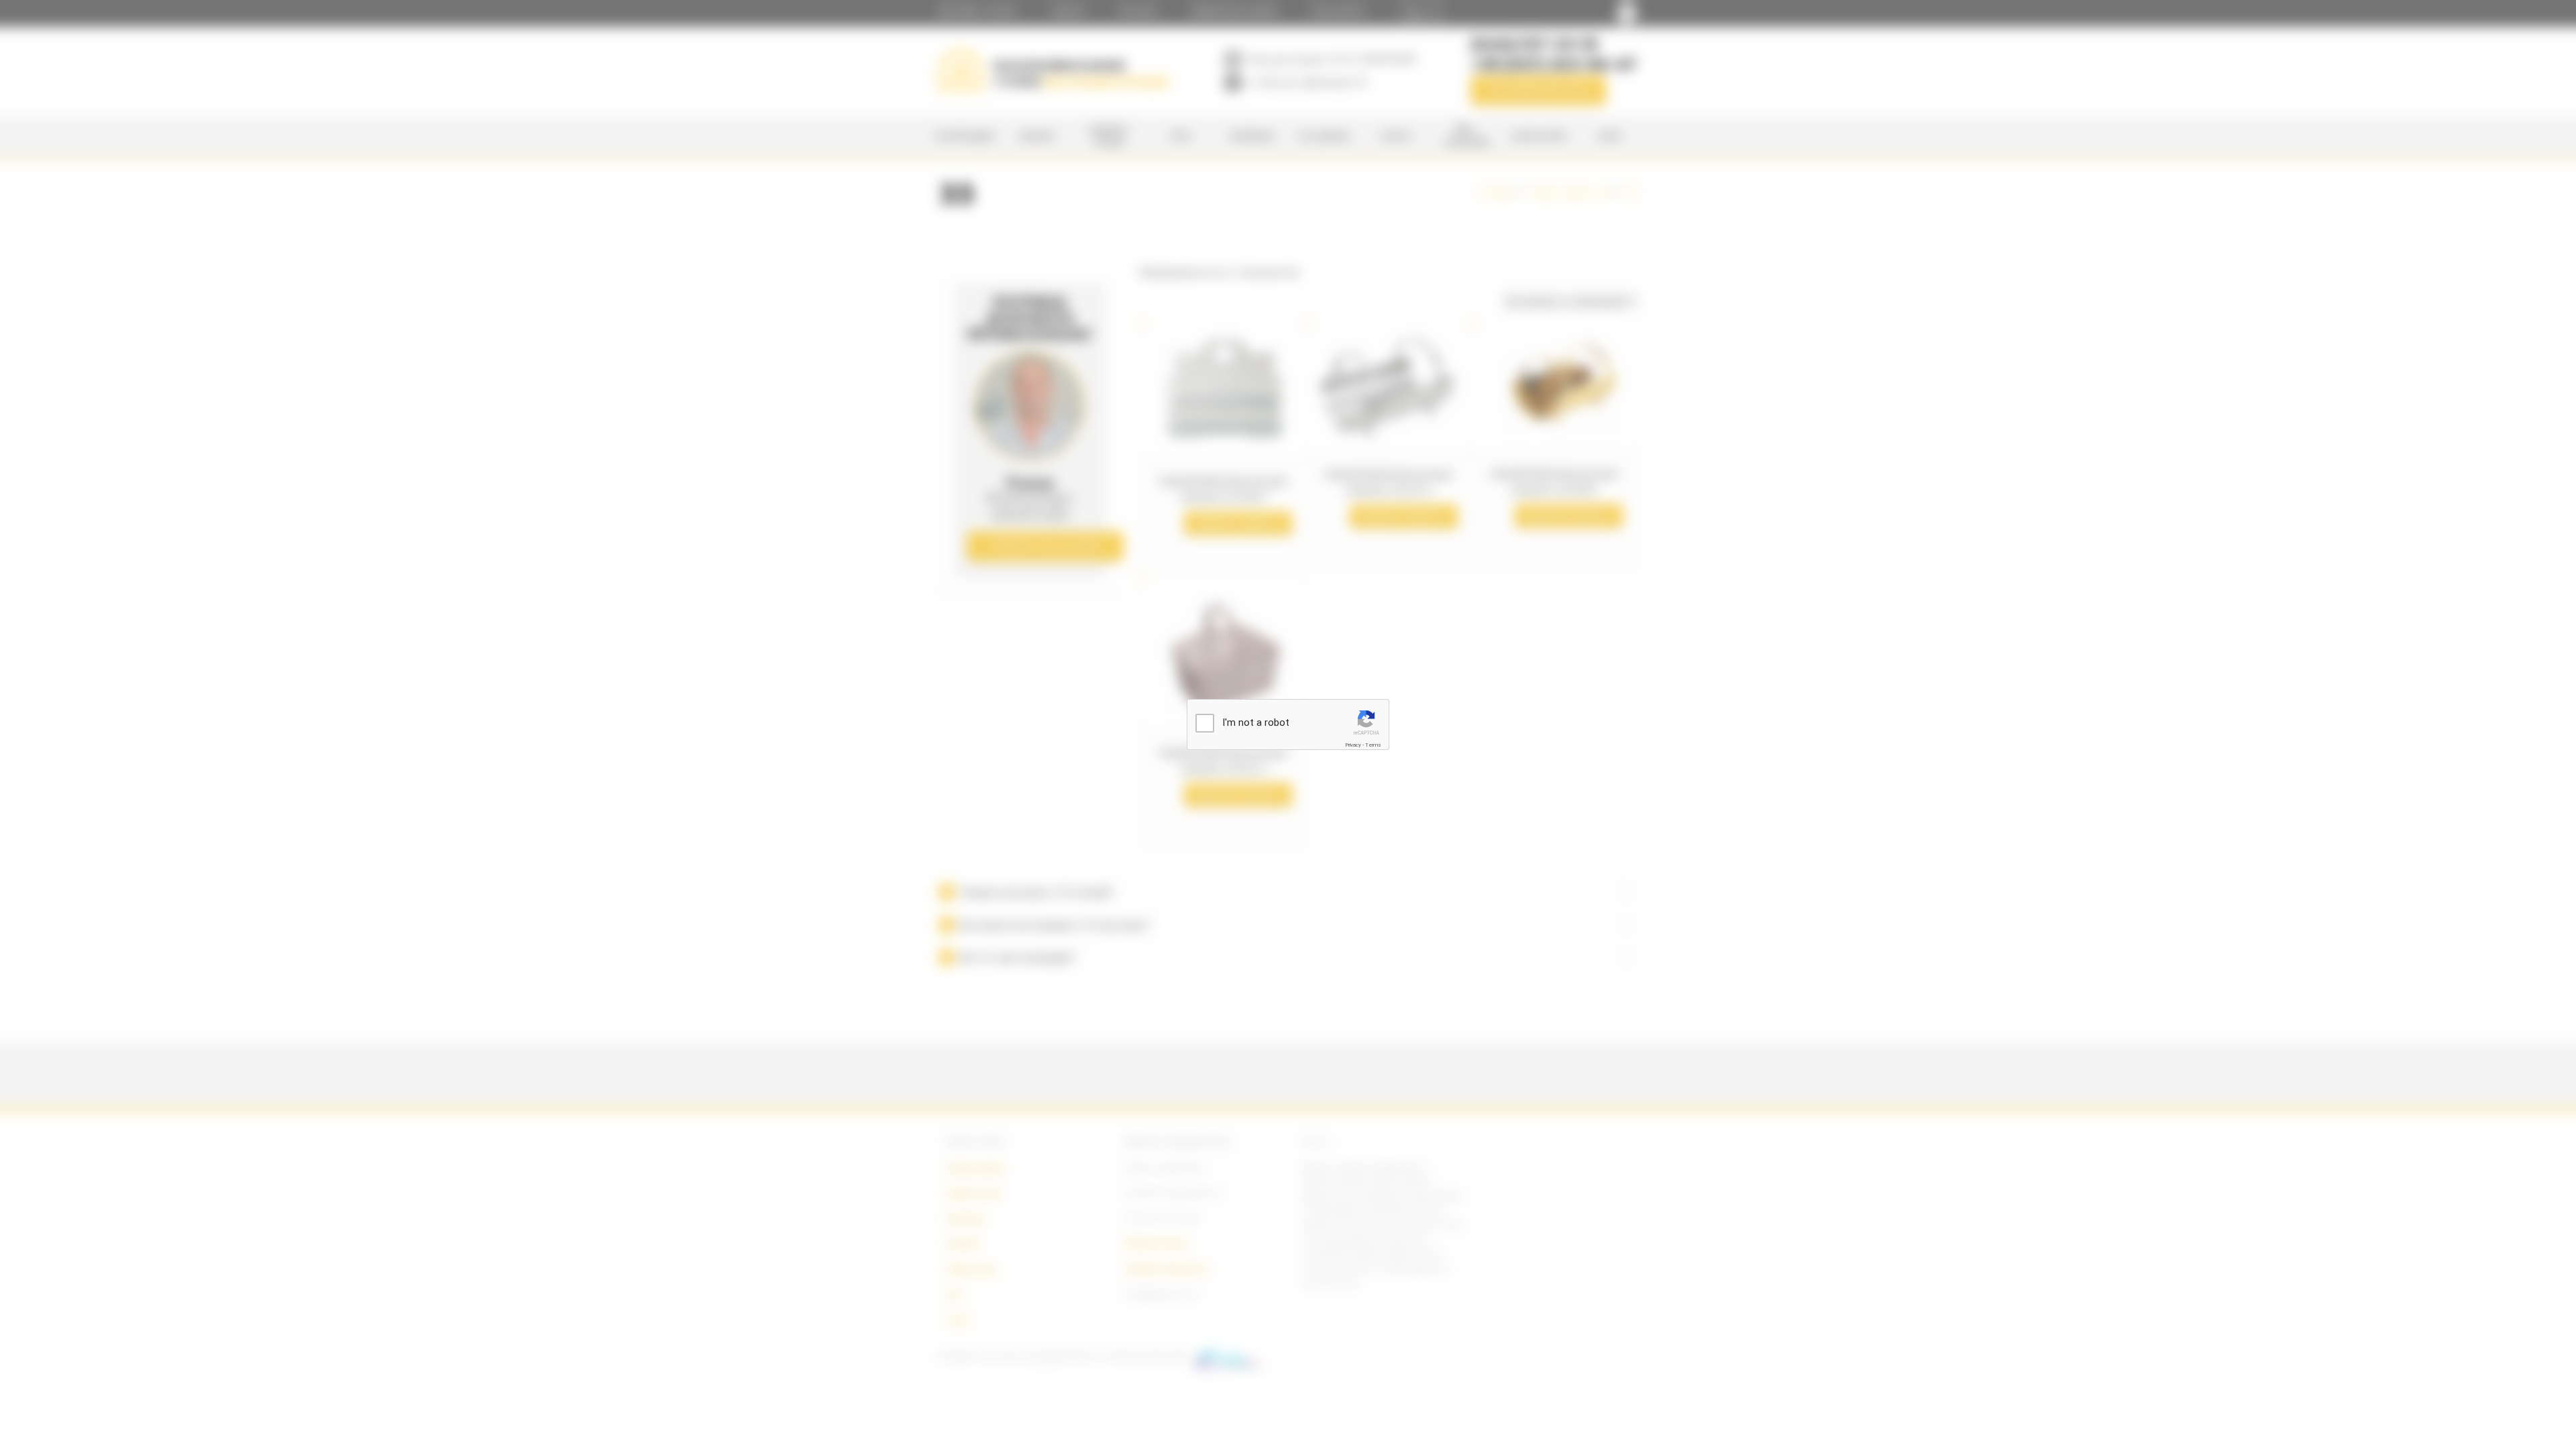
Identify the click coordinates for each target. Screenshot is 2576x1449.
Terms (1373, 745)
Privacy (1353, 745)
